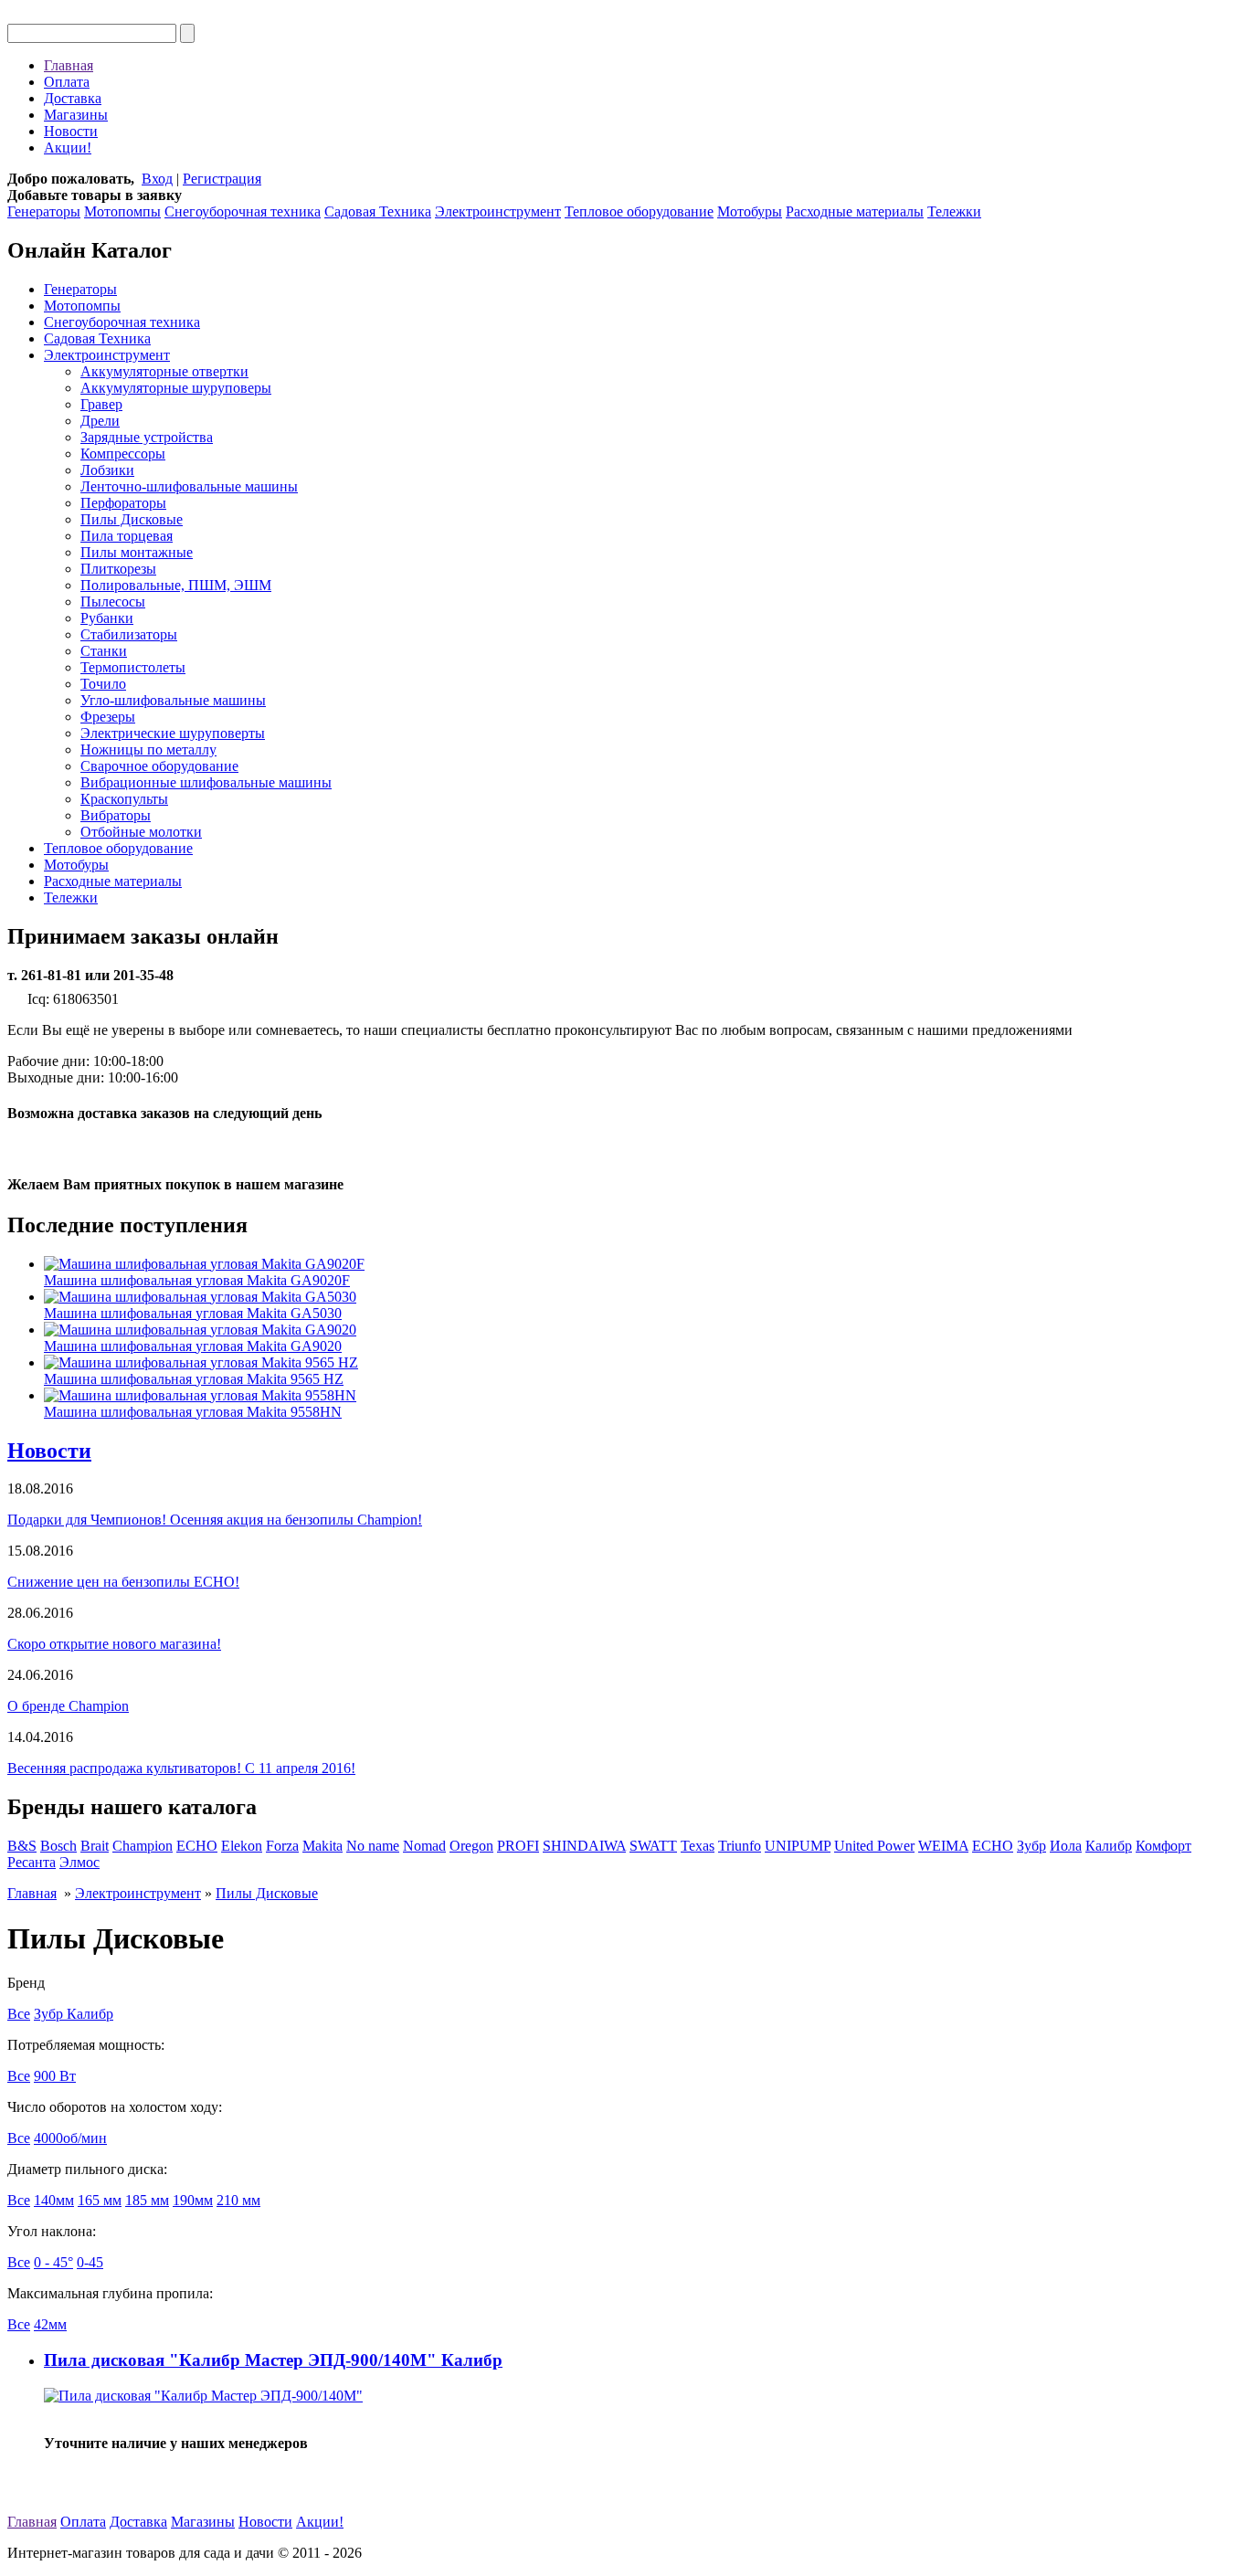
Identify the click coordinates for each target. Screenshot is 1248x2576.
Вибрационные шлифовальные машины (206, 782)
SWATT (653, 1846)
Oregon (471, 1846)
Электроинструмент (498, 211)
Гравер (101, 404)
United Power (874, 1846)
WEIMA (943, 1846)
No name (373, 1846)
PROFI (518, 1846)
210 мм (238, 2200)
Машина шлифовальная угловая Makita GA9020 (193, 1346)
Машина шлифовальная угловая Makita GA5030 (193, 1313)
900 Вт (55, 2076)
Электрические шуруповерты (173, 733)
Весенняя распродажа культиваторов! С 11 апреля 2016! (181, 1768)
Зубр (1031, 1846)
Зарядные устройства (147, 437)
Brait (95, 1846)
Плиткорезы (118, 569)
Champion (143, 1846)
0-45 (90, 2262)
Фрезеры (108, 717)
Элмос (79, 1862)
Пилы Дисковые (132, 519)
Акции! (68, 148)
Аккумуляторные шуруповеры (176, 388)
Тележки (954, 211)
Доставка (73, 98)
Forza (282, 1846)
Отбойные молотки (141, 832)
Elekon (242, 1846)
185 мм (147, 2200)
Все (19, 2014)
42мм (50, 2324)
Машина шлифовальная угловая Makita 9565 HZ (194, 1379)
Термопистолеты (133, 667)
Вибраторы (116, 815)
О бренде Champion (68, 1706)
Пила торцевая (127, 536)
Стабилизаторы (129, 634)
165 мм (100, 2200)
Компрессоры (123, 454)
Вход (157, 179)
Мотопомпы (122, 211)
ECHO (197, 1846)
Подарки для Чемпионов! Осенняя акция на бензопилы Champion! (215, 1520)
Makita (323, 1846)
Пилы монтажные (137, 552)
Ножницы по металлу (148, 750)
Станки (104, 651)
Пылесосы (113, 602)
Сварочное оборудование (159, 766)
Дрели (100, 421)
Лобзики (107, 470)
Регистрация (222, 179)
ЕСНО (993, 1846)
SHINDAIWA (584, 1846)
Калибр (1109, 1846)
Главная (69, 65)
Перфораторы (123, 503)
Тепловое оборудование (639, 211)
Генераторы (44, 211)
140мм (54, 2200)
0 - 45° (53, 2262)
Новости (71, 131)
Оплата (67, 82)
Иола (1066, 1846)
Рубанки (107, 618)
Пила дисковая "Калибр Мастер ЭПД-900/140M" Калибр (273, 2360)
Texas (698, 1846)
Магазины (76, 115)
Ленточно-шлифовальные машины (189, 486)
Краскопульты (124, 799)
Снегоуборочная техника (243, 211)
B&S (22, 1846)
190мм (193, 2200)
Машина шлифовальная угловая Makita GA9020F (197, 1280)
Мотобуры (750, 211)
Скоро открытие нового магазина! (114, 1644)
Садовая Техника (378, 211)
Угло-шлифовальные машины (173, 700)
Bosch (58, 1846)
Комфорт (1163, 1846)
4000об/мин (70, 2138)
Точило (103, 684)
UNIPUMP (798, 1846)
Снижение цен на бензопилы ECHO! (123, 1582)
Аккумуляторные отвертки (164, 371)
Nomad (424, 1846)
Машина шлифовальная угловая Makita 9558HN (193, 1412)
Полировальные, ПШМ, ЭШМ (176, 585)
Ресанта (32, 1862)
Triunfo (740, 1846)
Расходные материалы (855, 211)
